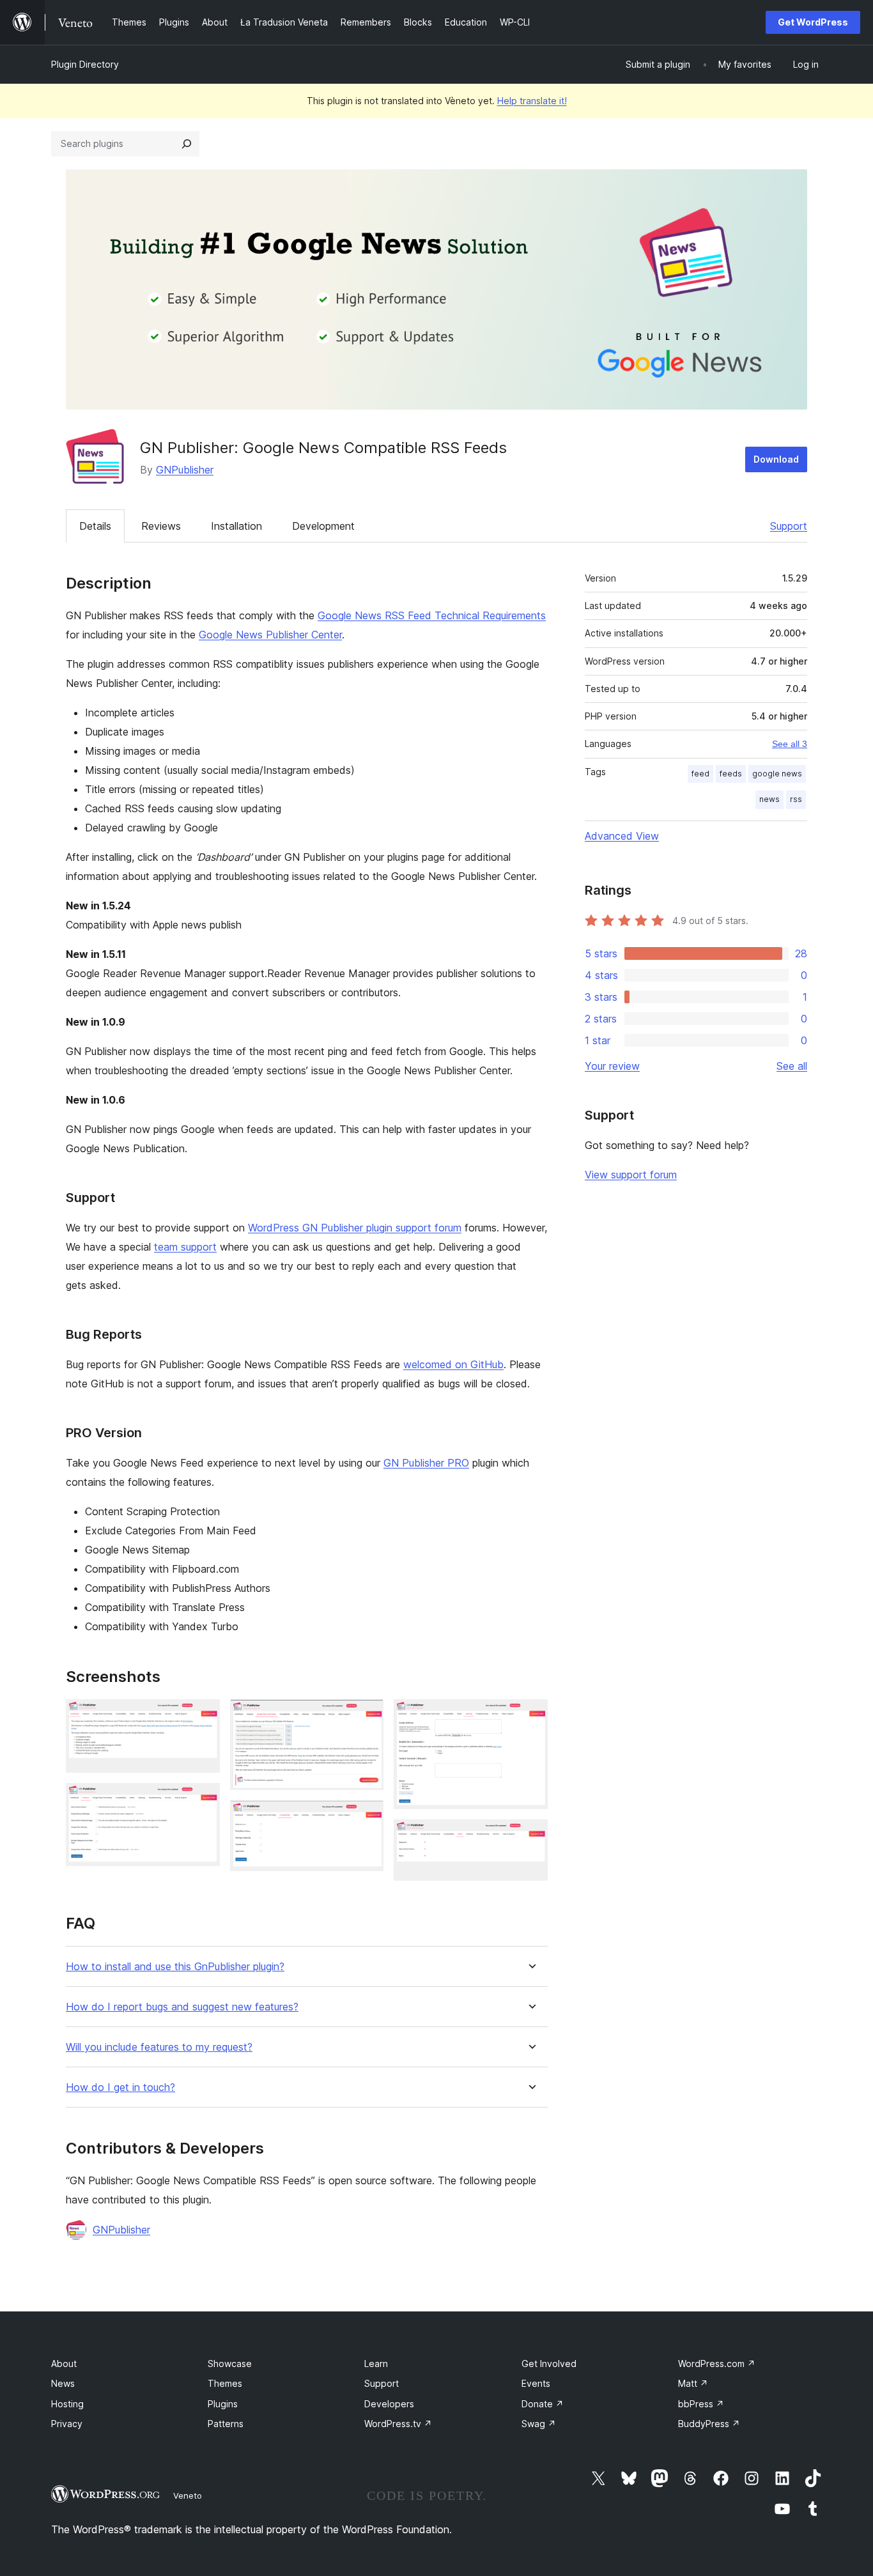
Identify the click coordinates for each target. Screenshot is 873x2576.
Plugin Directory (85, 64)
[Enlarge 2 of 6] (203, 1800)
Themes (225, 2383)
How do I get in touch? (120, 2087)
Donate (543, 2404)
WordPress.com (717, 2364)
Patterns (226, 2424)
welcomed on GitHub (453, 1364)
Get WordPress (813, 22)
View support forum (631, 1175)
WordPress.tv (398, 2424)
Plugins (223, 2404)
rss (796, 799)
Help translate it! (532, 101)
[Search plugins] (187, 144)
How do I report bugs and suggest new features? (182, 2007)
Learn (376, 2364)
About (64, 2364)
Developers (389, 2404)
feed (700, 774)
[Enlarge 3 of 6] (366, 1716)
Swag (539, 2424)
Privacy (67, 2424)
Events (536, 2383)
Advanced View (622, 836)
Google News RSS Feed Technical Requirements (432, 615)
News (63, 2383)
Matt (693, 2383)
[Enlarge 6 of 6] (530, 1837)
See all (792, 1066)
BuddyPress (709, 2424)
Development (323, 526)
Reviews (161, 526)
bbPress (701, 2404)
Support (789, 526)
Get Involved (549, 2364)
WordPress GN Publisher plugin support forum (355, 1228)
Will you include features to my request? (159, 2047)
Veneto (188, 2495)
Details (95, 526)
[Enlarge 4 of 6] (366, 1817)
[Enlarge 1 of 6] (203, 1716)
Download (776, 459)
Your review (612, 1066)
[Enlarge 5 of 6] (530, 1716)
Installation (236, 526)
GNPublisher (185, 470)
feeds (731, 774)
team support (185, 1247)
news (769, 799)
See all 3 (790, 744)
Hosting (67, 2404)
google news (777, 774)
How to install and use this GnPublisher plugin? (175, 1967)
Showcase (230, 2364)
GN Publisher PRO (426, 1463)
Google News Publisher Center (270, 635)
